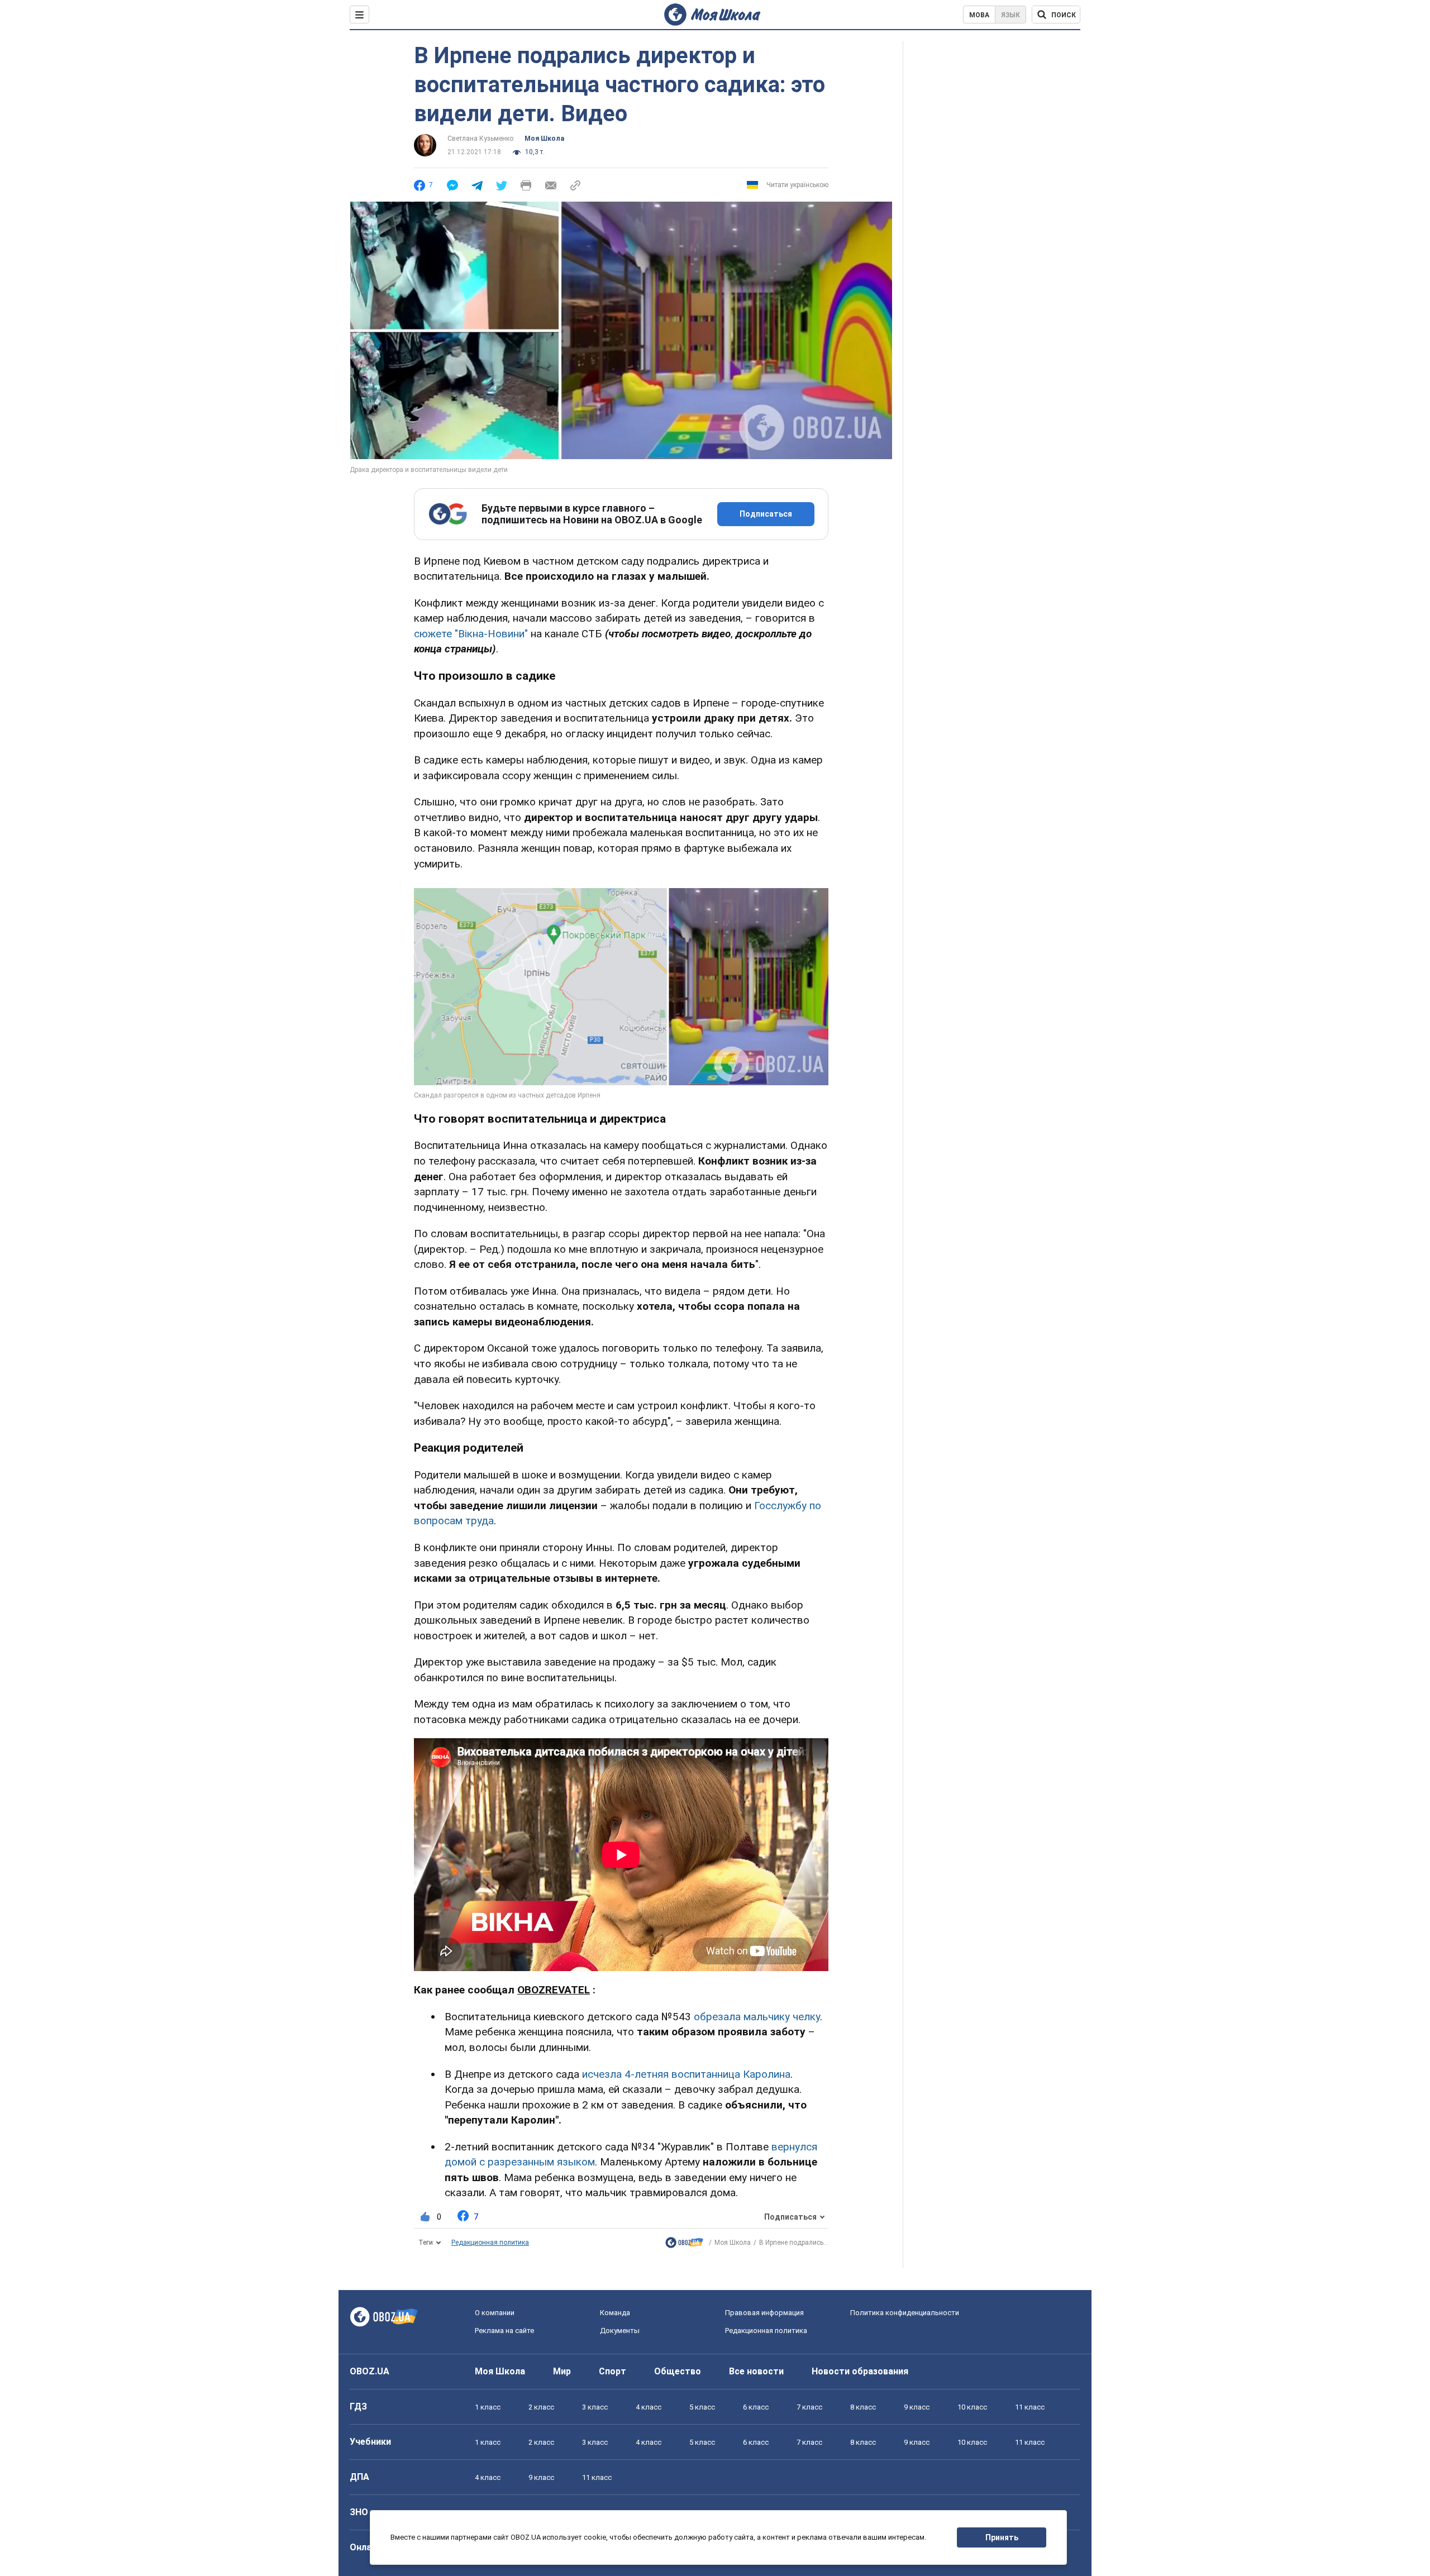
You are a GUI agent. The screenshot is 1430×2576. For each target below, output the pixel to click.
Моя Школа (544, 139)
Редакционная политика (490, 2243)
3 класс (595, 2407)
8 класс (863, 2407)
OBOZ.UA (370, 2371)
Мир (562, 2371)
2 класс (541, 2407)
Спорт (612, 2371)
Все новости (756, 2371)
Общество (678, 2371)
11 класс (1030, 2407)
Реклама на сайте (504, 2331)
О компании (495, 2313)
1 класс (488, 2407)
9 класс (917, 2407)
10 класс (972, 2407)
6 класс (756, 2407)
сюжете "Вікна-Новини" (471, 634)
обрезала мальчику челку (757, 2017)
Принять (1002, 2537)
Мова (979, 15)
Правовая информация (764, 2313)
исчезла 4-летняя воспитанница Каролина (686, 2074)
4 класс (649, 2407)
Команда (615, 2313)
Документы (620, 2331)
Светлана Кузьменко (480, 139)
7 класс (809, 2407)
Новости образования (860, 2371)
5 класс (702, 2407)
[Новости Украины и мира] (684, 2245)
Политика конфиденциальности (905, 2313)
